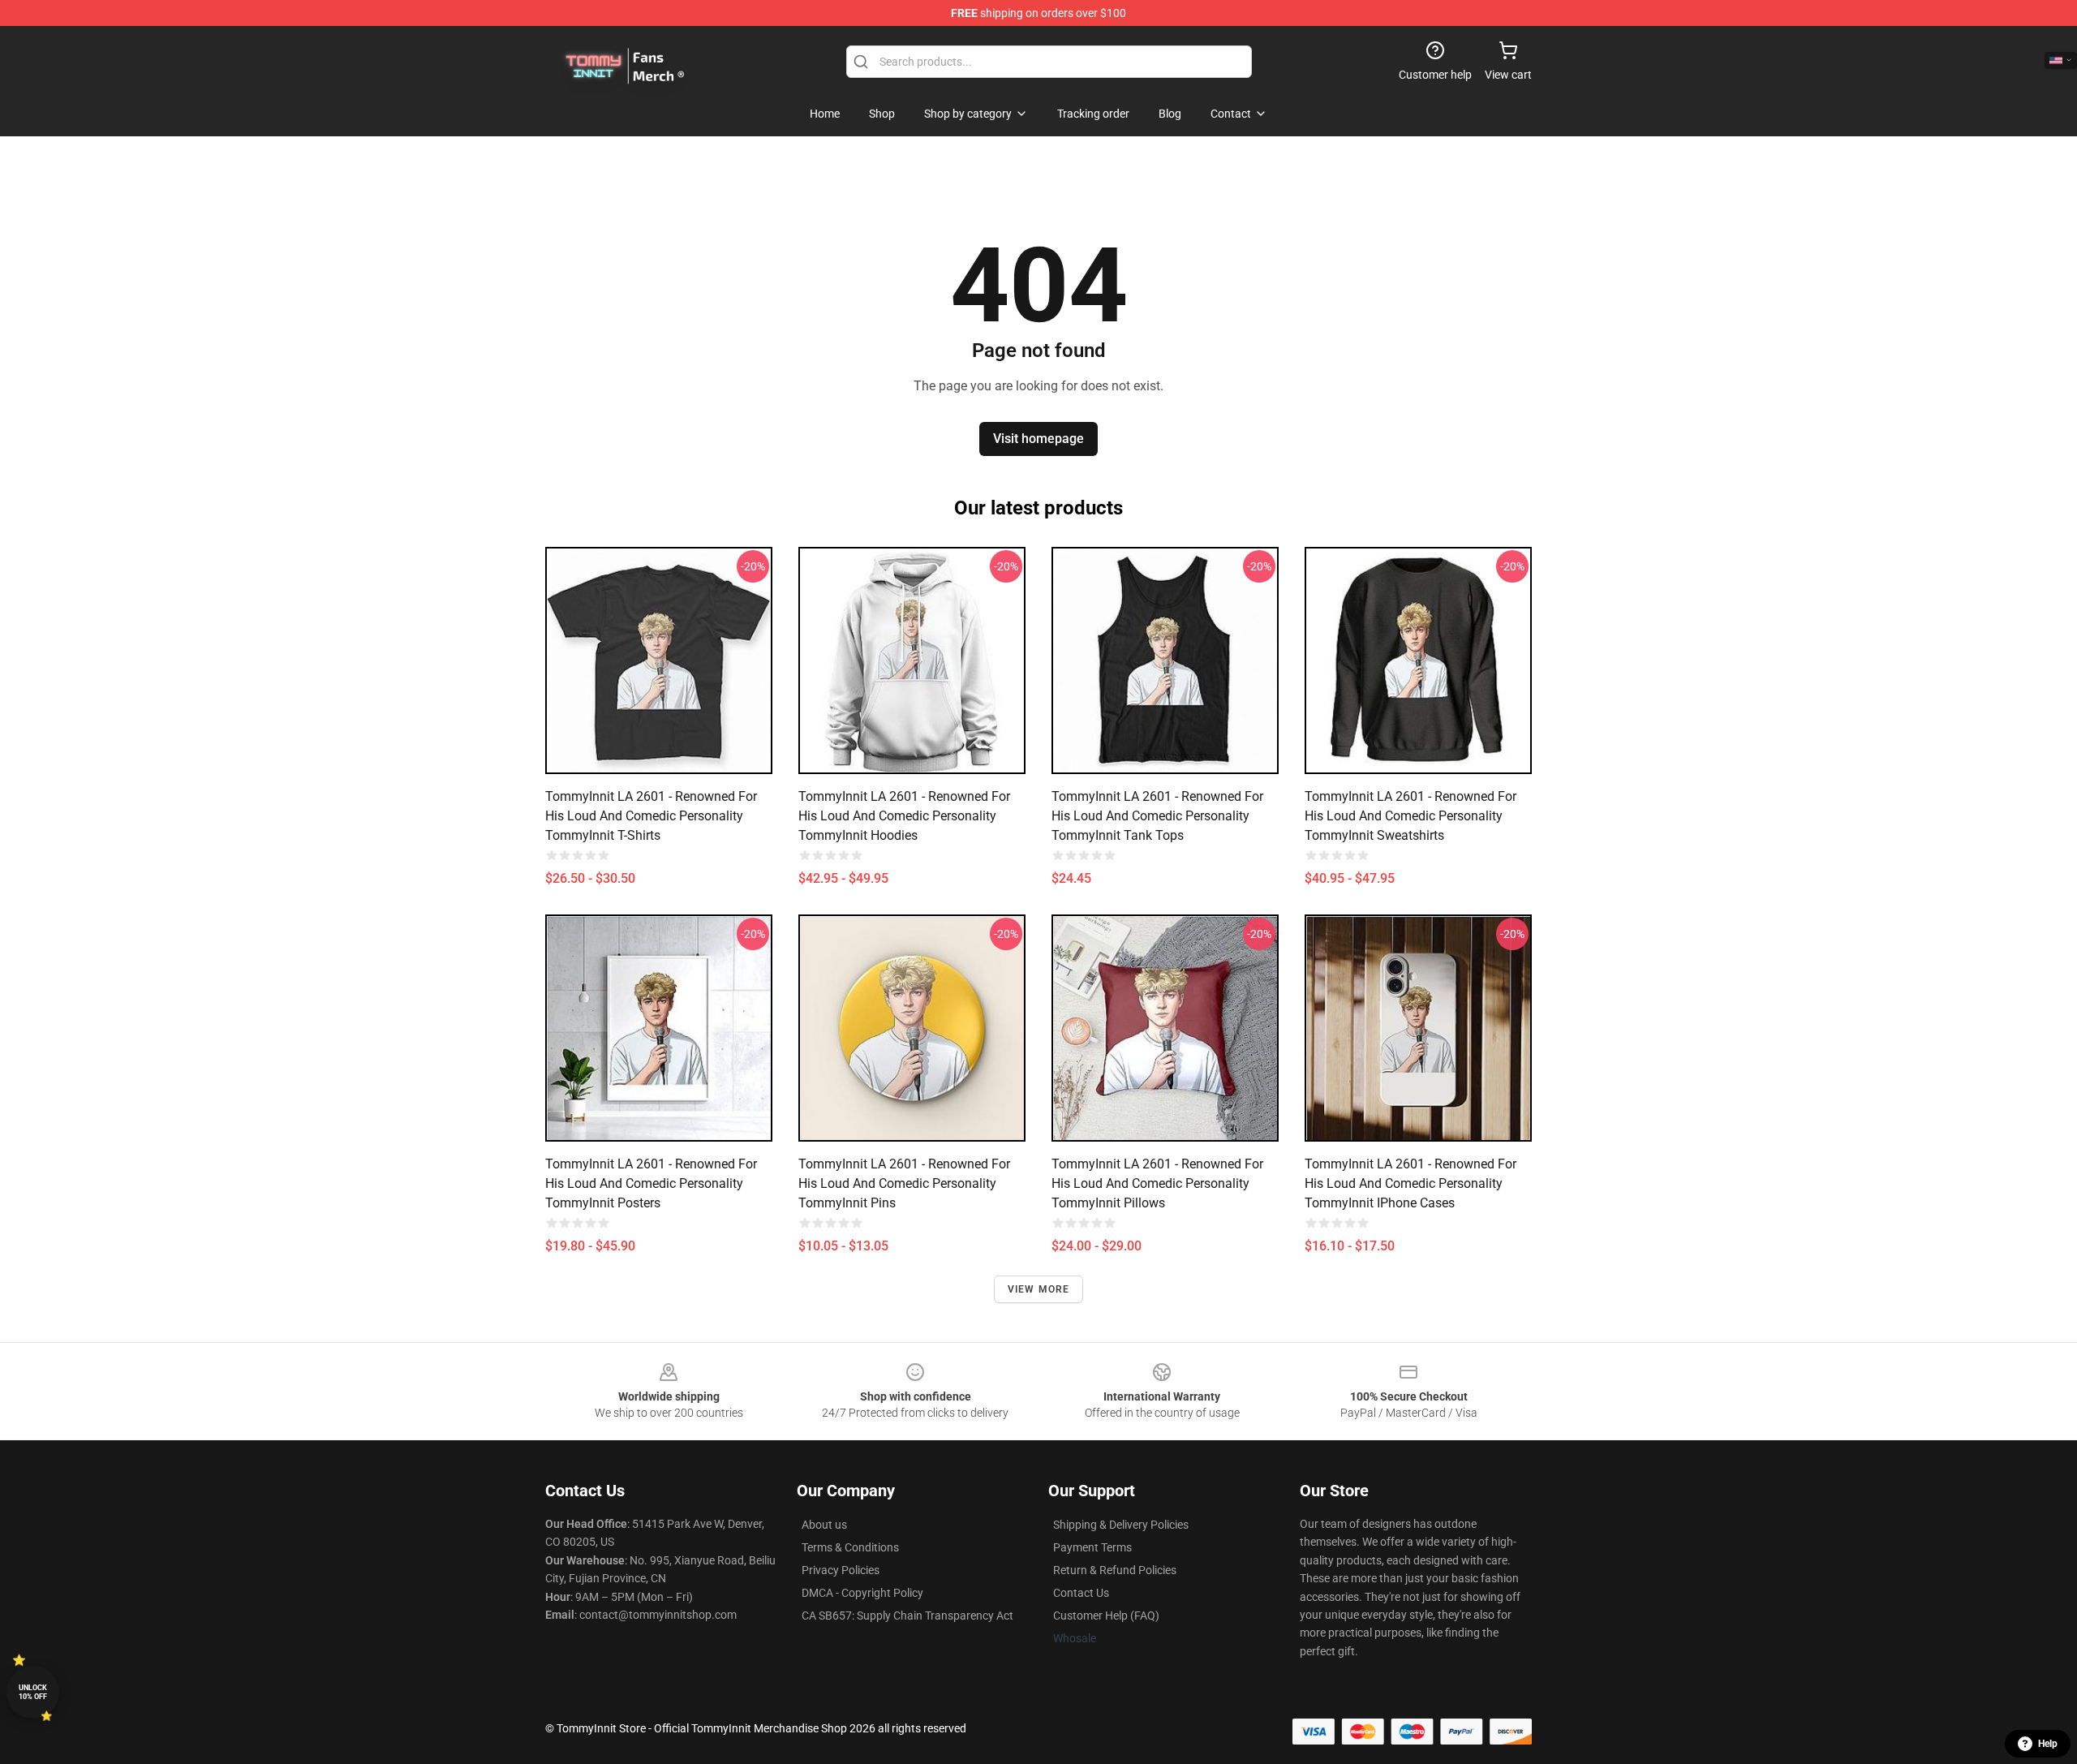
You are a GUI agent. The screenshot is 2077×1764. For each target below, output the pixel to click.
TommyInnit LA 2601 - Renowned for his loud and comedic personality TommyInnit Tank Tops (1157, 816)
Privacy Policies (841, 1570)
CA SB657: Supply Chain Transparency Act (907, 1616)
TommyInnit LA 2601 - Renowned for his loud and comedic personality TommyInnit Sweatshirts (1410, 816)
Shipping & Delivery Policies (1121, 1525)
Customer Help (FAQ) (1106, 1616)
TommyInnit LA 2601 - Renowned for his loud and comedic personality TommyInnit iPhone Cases (1410, 1183)
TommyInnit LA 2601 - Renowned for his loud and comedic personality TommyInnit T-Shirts (651, 816)
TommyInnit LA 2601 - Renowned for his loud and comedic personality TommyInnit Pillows (1157, 1183)
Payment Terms (1092, 1547)
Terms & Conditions (850, 1547)
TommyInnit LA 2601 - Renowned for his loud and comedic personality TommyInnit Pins (904, 1183)
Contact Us (1081, 1593)
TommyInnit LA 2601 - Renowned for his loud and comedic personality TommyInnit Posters (651, 1183)
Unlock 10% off (33, 1692)
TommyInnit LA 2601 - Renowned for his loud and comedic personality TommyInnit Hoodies (904, 816)
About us (824, 1525)
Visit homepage (1038, 439)
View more (1039, 1289)
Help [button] (2048, 1744)
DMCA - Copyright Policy (862, 1593)
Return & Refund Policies (1115, 1570)
